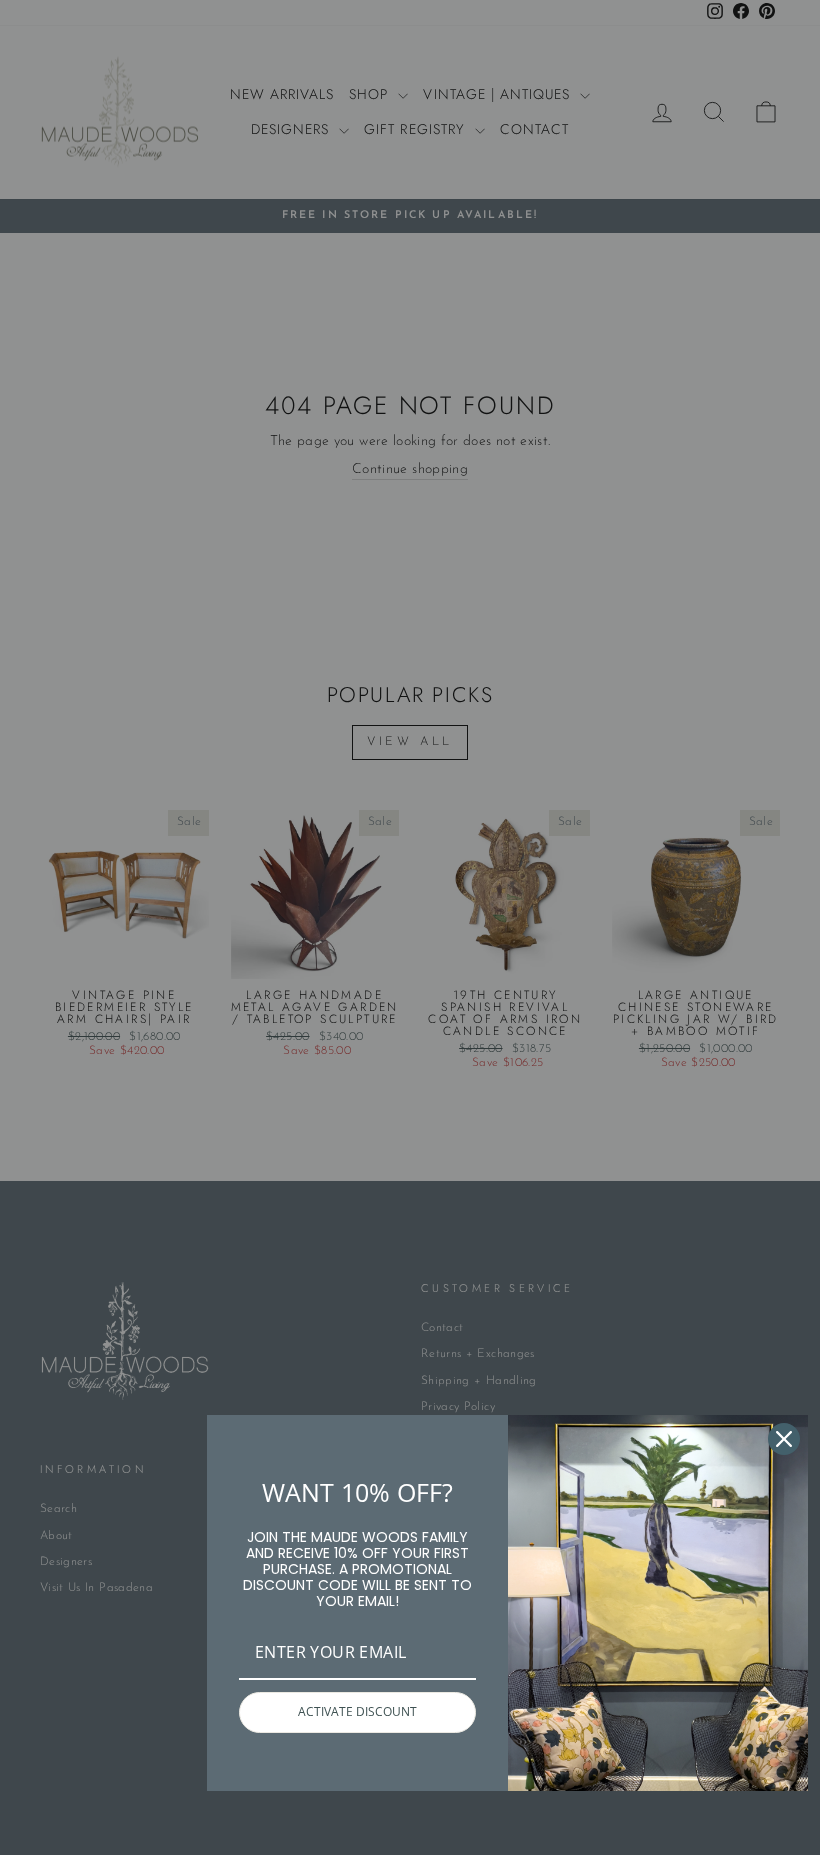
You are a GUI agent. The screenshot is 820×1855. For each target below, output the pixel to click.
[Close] (784, 1439)
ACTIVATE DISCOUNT (357, 1711)
